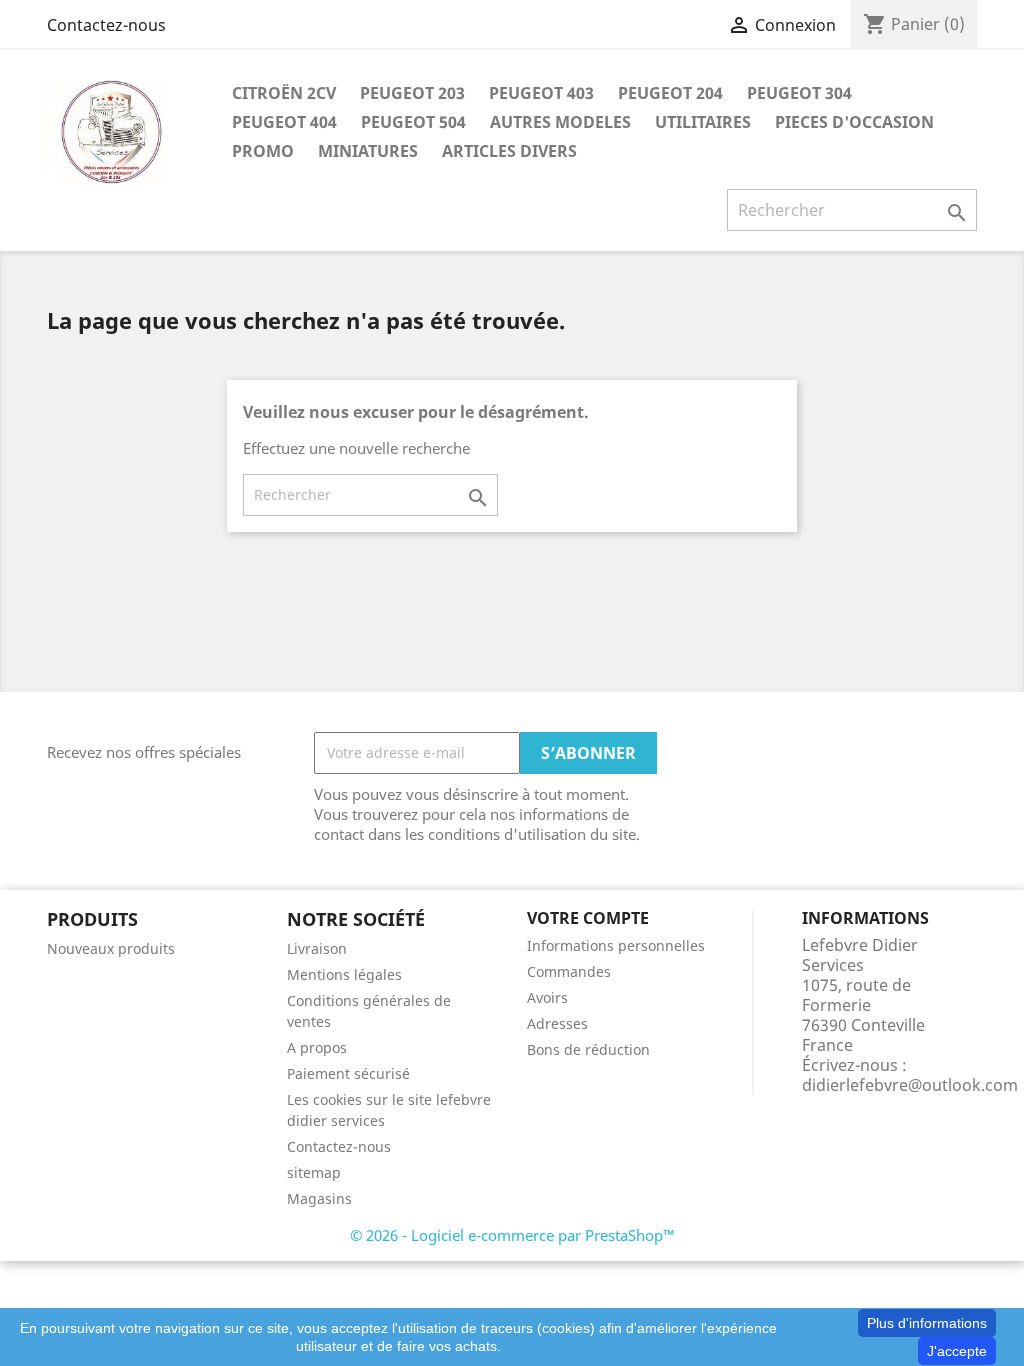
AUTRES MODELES (560, 122)
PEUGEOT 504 (413, 122)
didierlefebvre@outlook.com (910, 1085)
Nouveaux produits (111, 948)
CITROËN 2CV (284, 93)
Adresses (557, 1023)
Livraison (317, 948)
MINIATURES (368, 151)
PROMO (263, 151)
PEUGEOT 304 (799, 93)
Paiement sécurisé (348, 1073)
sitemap (314, 1172)
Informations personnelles (616, 945)
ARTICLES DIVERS (509, 151)
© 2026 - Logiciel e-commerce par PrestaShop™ (512, 1235)
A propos (317, 1047)
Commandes (569, 971)
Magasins (319, 1198)
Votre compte (588, 918)
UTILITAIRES (703, 122)
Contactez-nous (106, 25)
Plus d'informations (927, 1323)
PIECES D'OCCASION (854, 122)
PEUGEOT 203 (412, 93)
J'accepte (957, 1351)
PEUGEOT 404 (284, 122)
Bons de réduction (588, 1049)
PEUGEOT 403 (541, 93)
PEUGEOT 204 (670, 93)
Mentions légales (344, 974)
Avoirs (547, 997)
